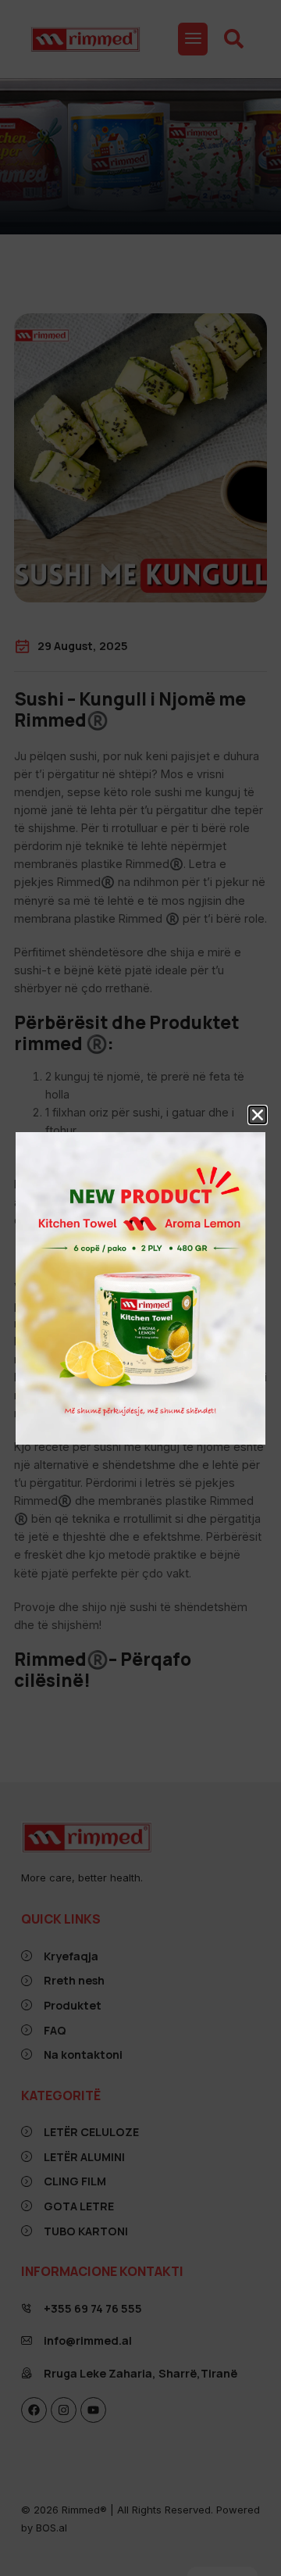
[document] (140, 1288)
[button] (258, 1115)
